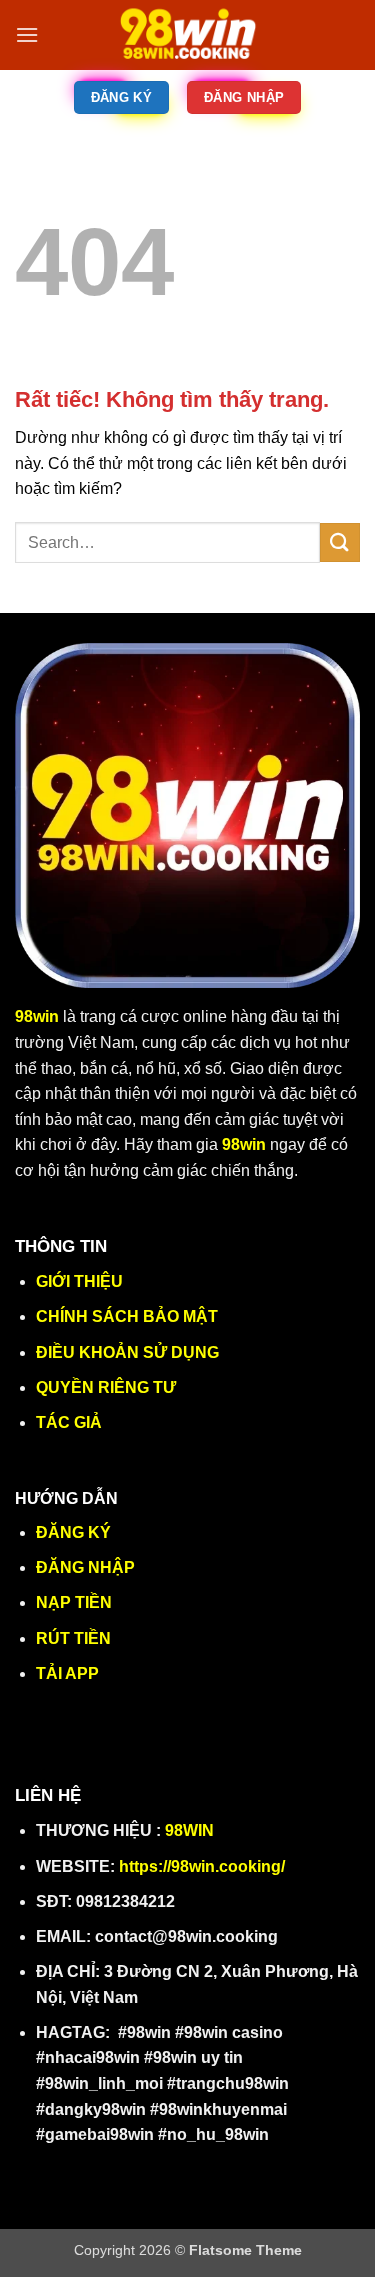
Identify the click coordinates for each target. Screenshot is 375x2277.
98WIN (189, 1830)
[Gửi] (340, 542)
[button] (27, 34)
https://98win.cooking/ (202, 1866)
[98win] (188, 35)
